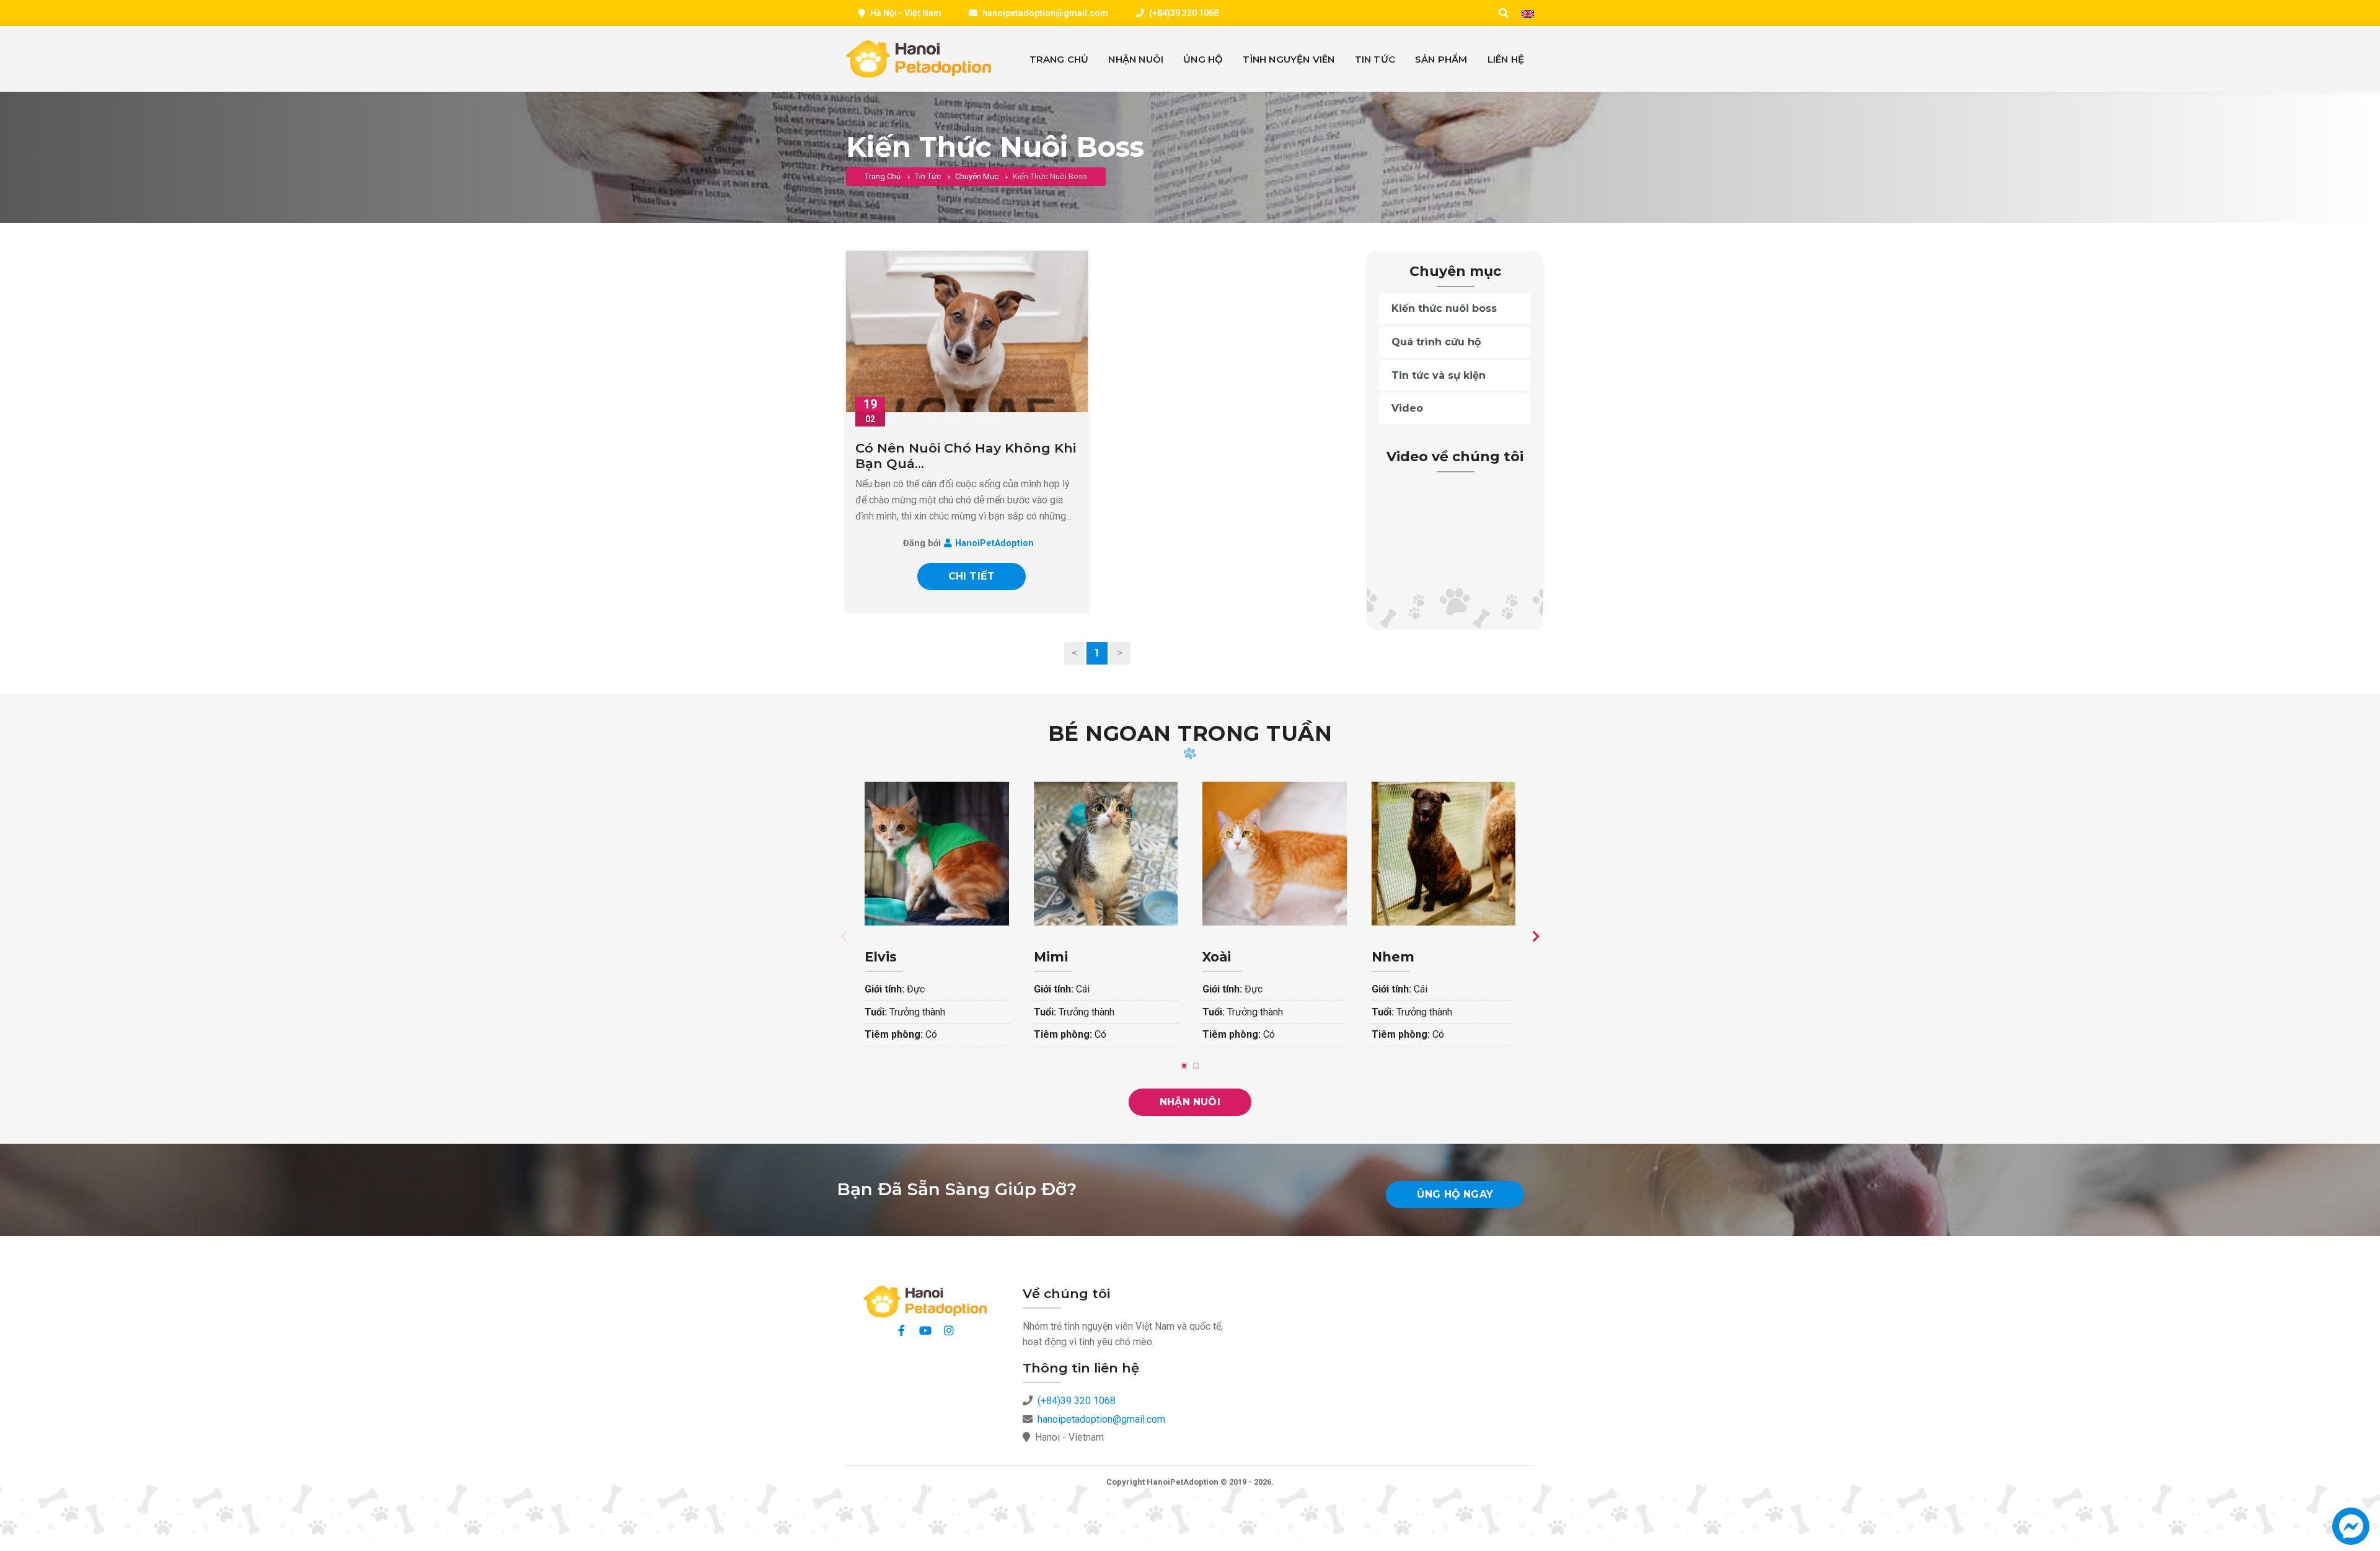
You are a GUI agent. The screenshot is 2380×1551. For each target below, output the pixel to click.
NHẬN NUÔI (1136, 59)
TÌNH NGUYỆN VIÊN (1289, 59)
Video (1407, 408)
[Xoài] (1275, 922)
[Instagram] (949, 1330)
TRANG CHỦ (1059, 59)
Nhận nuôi (1190, 1102)
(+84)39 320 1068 (1184, 13)
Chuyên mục (977, 176)
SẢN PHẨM (1441, 59)
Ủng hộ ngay (1455, 1194)
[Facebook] (902, 1330)
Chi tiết (972, 576)
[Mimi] (1106, 922)
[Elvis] (937, 922)
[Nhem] (1444, 922)
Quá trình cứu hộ (1436, 342)
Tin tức (928, 176)
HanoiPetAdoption (994, 543)
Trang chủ (883, 176)
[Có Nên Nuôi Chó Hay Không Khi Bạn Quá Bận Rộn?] (967, 332)
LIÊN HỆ (1506, 59)
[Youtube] (925, 1330)
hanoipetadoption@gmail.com (1045, 13)
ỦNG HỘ (1203, 59)
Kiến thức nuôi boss (1444, 308)
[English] (1528, 14)
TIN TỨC (1375, 59)
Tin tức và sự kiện (1439, 375)
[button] (2351, 1532)
